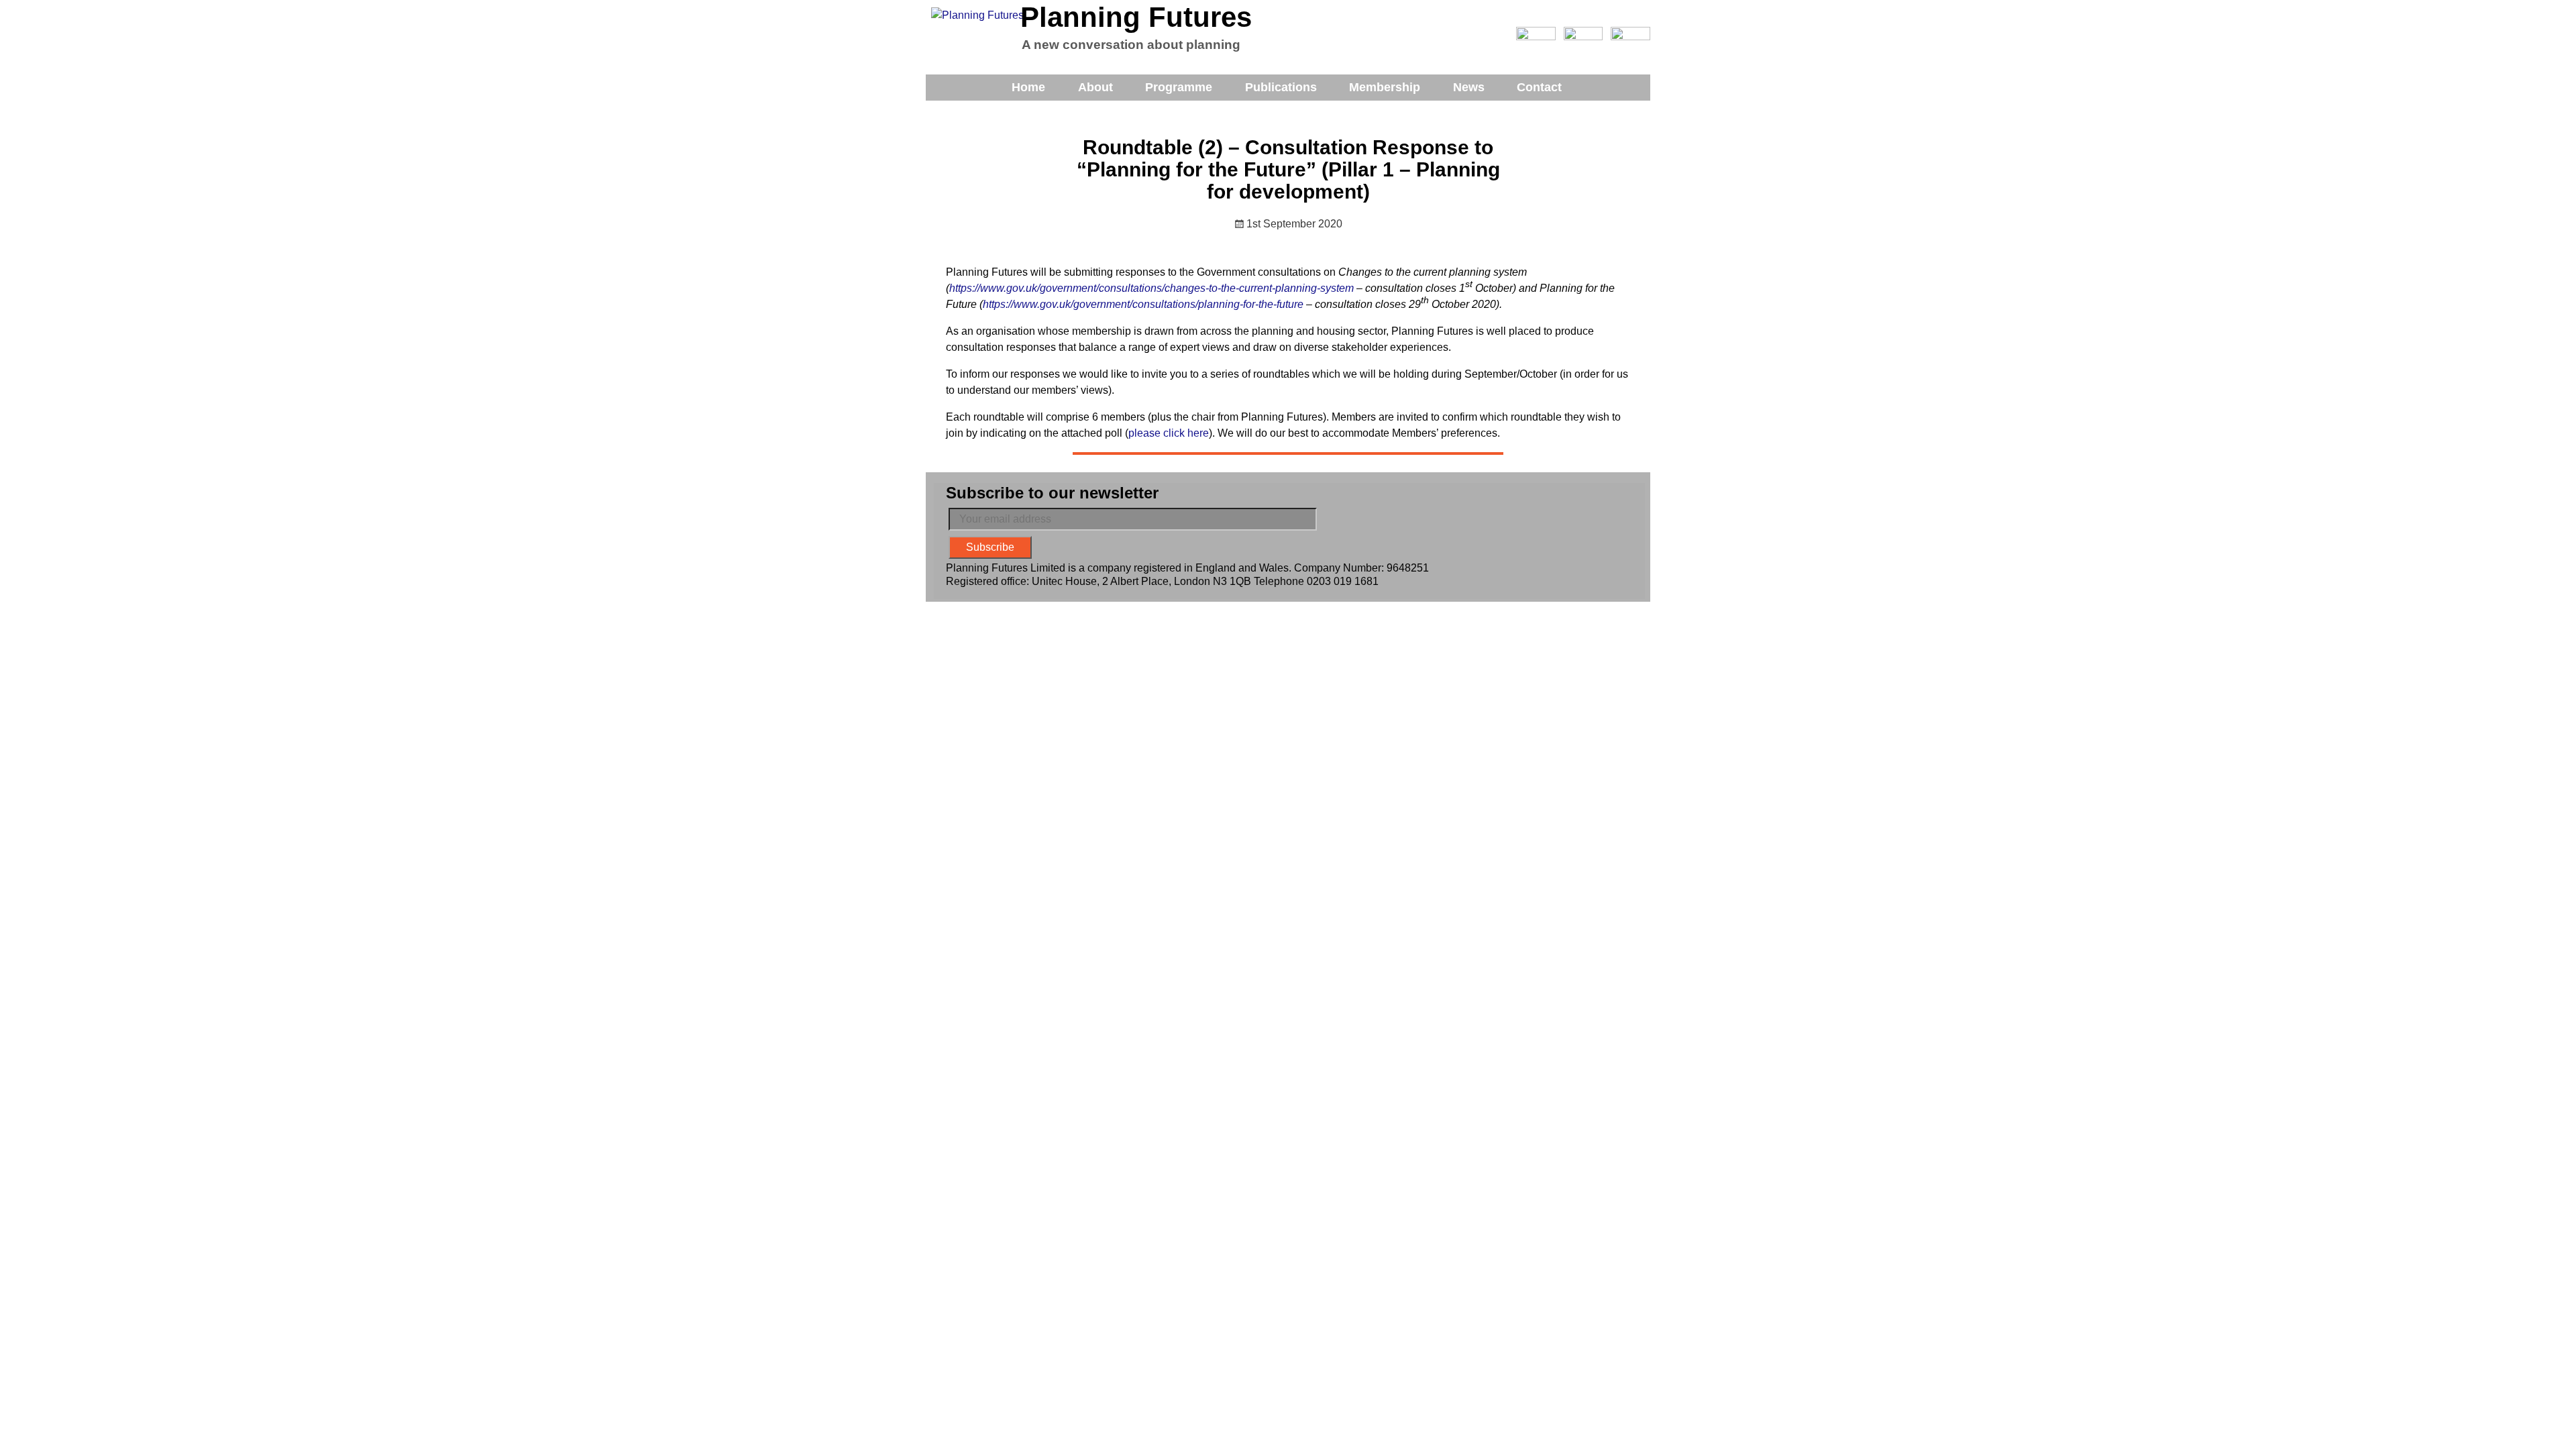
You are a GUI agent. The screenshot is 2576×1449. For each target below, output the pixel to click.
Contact (1539, 87)
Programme (1179, 87)
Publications (1281, 87)
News (1469, 87)
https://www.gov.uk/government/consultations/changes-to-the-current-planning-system (1151, 288)
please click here (1169, 433)
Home (1028, 87)
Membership (1385, 87)
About (1095, 87)
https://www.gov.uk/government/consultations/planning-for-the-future (1143, 304)
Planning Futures (1136, 17)
